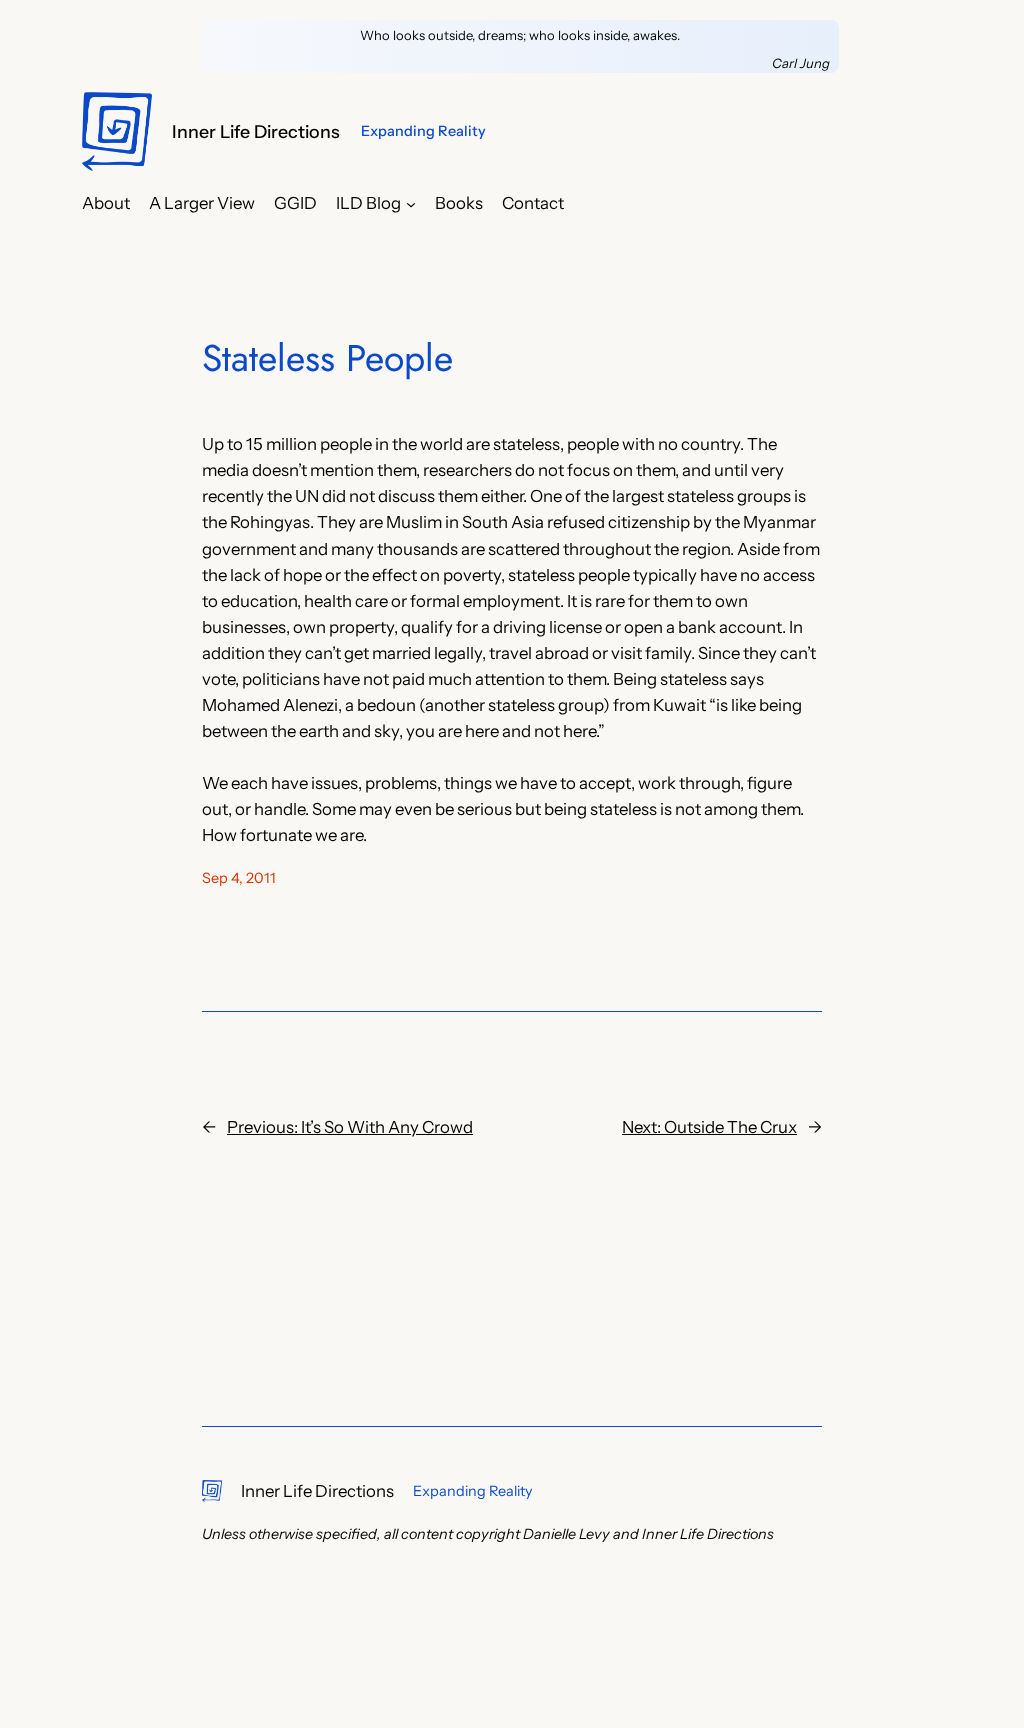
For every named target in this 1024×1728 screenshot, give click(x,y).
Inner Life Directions (256, 131)
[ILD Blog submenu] (411, 203)
